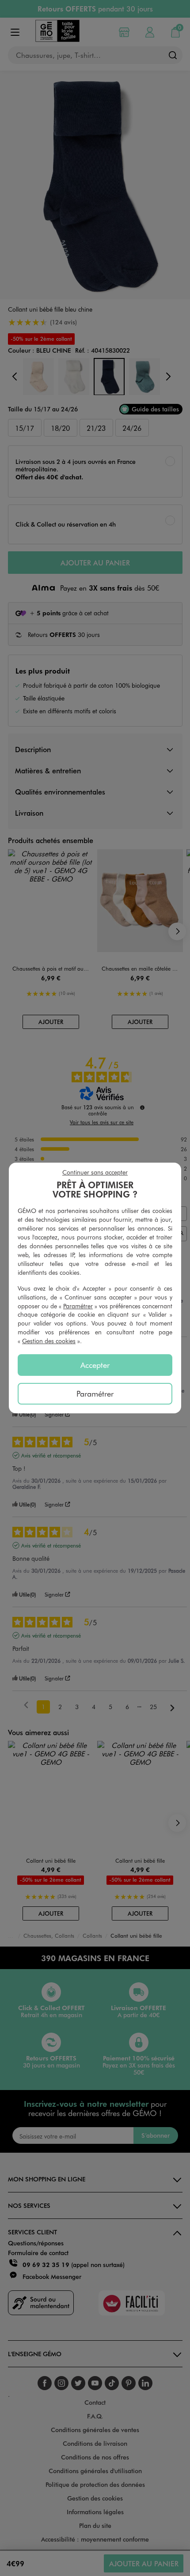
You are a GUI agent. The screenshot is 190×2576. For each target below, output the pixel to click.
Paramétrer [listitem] (95, 1393)
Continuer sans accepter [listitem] (95, 1172)
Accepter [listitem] (95, 1365)
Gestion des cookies (49, 1341)
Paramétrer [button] (78, 1306)
